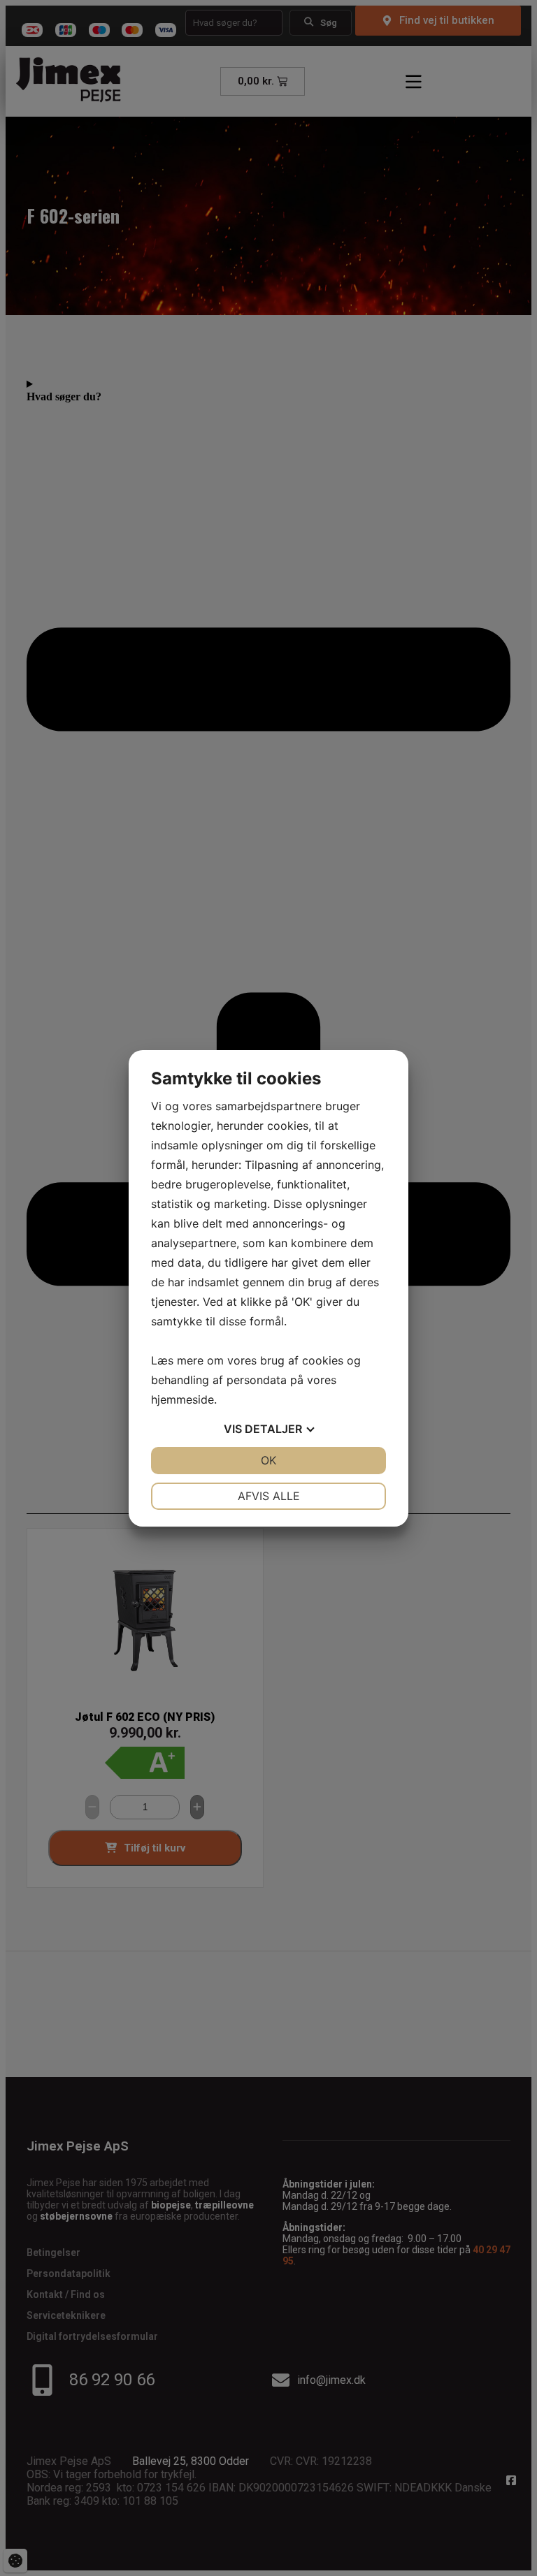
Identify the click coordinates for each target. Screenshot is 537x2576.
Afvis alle (269, 1496)
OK (268, 1460)
